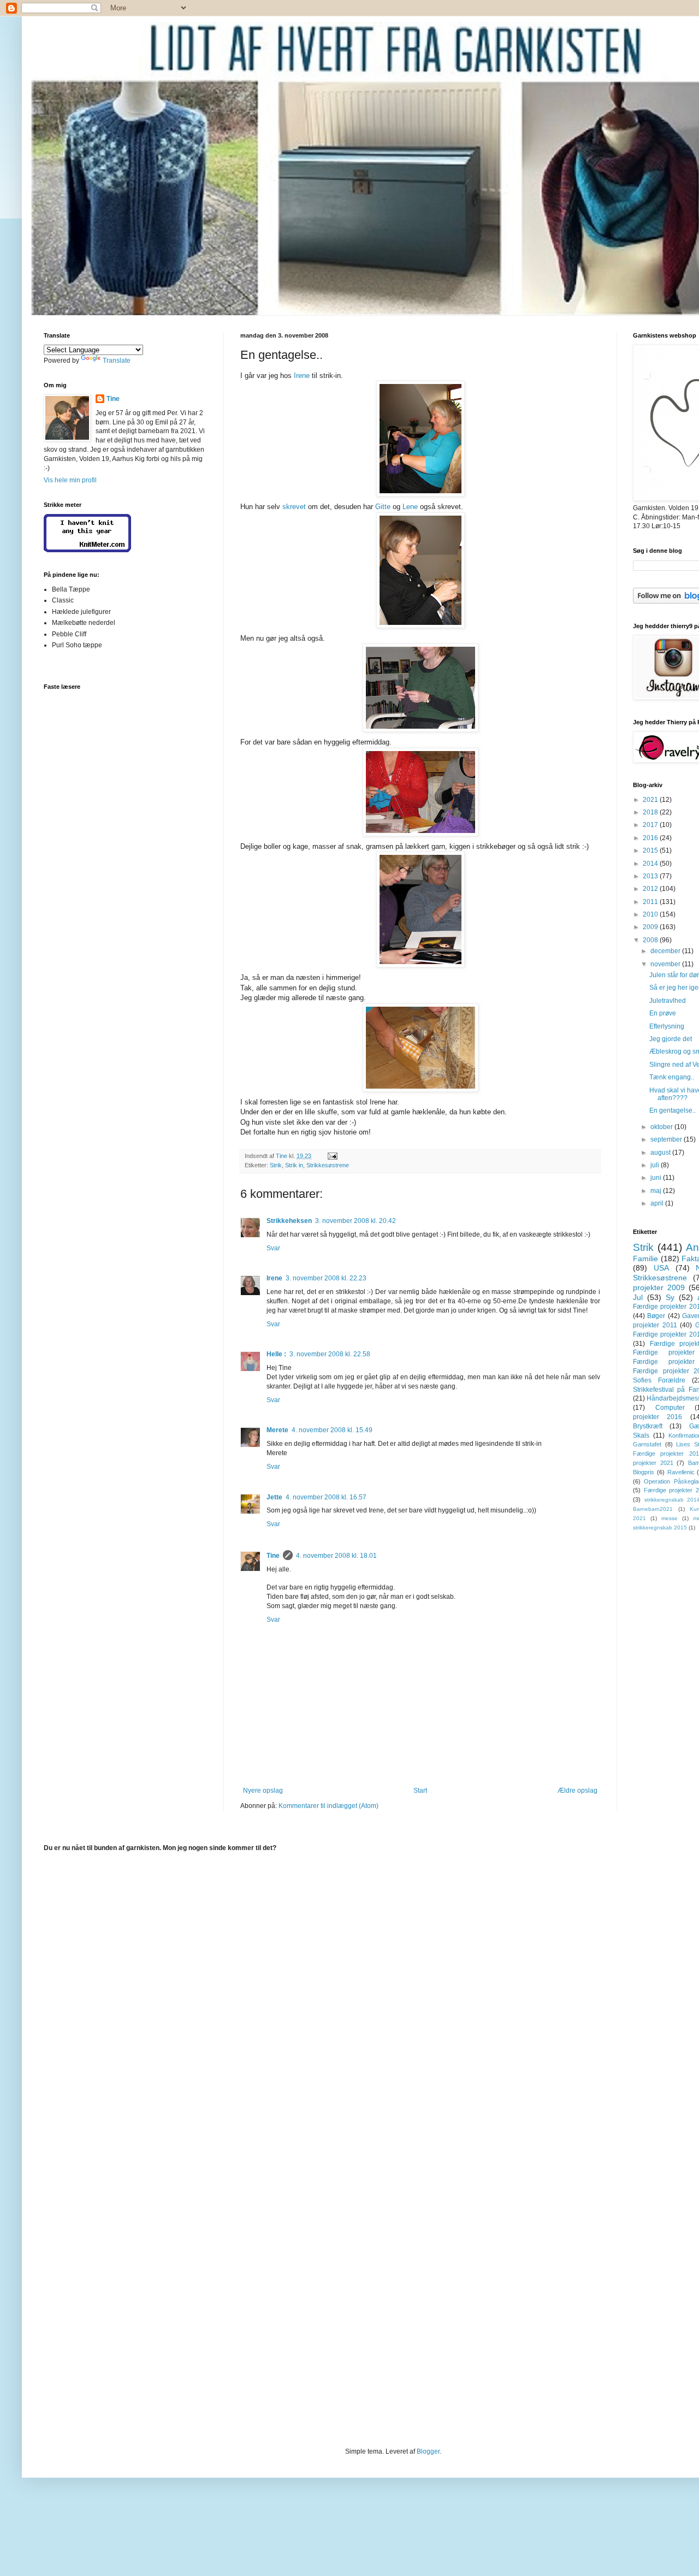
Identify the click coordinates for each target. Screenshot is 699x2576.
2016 (651, 838)
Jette (274, 1497)
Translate (117, 361)
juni (657, 1178)
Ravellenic (681, 1472)
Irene (302, 376)
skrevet (294, 507)
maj (657, 1191)
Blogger (428, 2451)
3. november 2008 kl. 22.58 (330, 1354)
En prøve (663, 1013)
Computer (670, 1408)
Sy (670, 1297)
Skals (641, 1435)
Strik (276, 1165)
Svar (273, 1248)
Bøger (656, 1316)
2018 (651, 812)
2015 (651, 850)
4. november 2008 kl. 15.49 (332, 1430)
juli (656, 1165)
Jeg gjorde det (671, 1039)
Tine (273, 1556)
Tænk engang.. (672, 1077)
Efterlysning (667, 1026)
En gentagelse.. (673, 1110)
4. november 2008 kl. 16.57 (326, 1497)
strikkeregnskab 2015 (660, 1528)
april (658, 1203)
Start (420, 1791)
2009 (651, 927)
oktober (662, 1127)
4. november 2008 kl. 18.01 (336, 1556)
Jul (638, 1297)
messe (670, 1518)
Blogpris (644, 1472)
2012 (651, 889)
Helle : (276, 1354)
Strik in (294, 1165)
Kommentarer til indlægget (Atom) (328, 1806)
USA (661, 1268)
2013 (651, 876)
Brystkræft (648, 1426)
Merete (277, 1430)
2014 (651, 864)
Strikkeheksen (289, 1221)
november (666, 964)
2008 (651, 940)
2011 (651, 902)
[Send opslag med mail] (332, 1156)
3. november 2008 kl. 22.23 (326, 1278)
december (666, 951)
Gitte (383, 507)
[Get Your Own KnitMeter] (87, 550)
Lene (410, 507)
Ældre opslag (577, 1791)
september (667, 1139)
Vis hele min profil (70, 480)
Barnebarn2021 (653, 1509)
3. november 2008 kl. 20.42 (356, 1221)
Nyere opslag (263, 1791)
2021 (651, 800)
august (661, 1153)
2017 (651, 825)
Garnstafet (647, 1444)
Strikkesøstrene (328, 1165)
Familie (645, 1259)
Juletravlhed (668, 1001)
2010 (651, 914)
